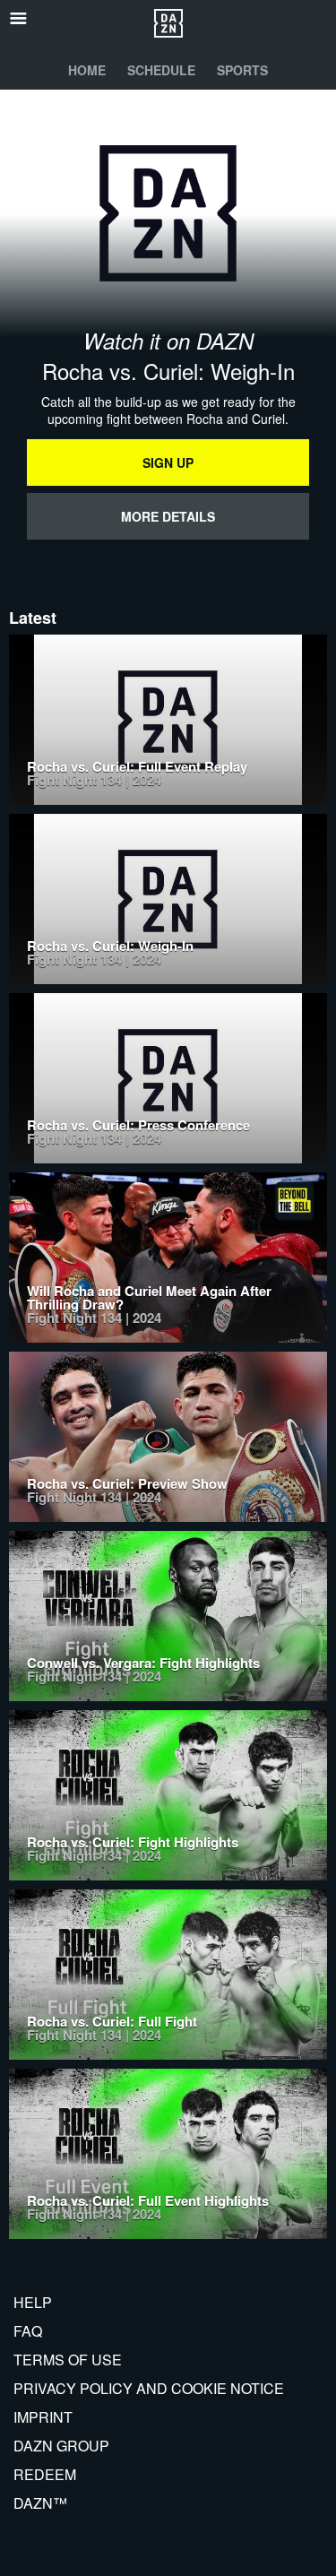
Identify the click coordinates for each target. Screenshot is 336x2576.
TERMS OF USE (68, 2360)
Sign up (168, 462)
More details (168, 516)
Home (87, 70)
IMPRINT (43, 2417)
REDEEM (45, 2474)
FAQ (28, 2331)
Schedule (161, 70)
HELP (33, 2302)
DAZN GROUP (61, 2446)
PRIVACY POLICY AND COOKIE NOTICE (149, 2388)
